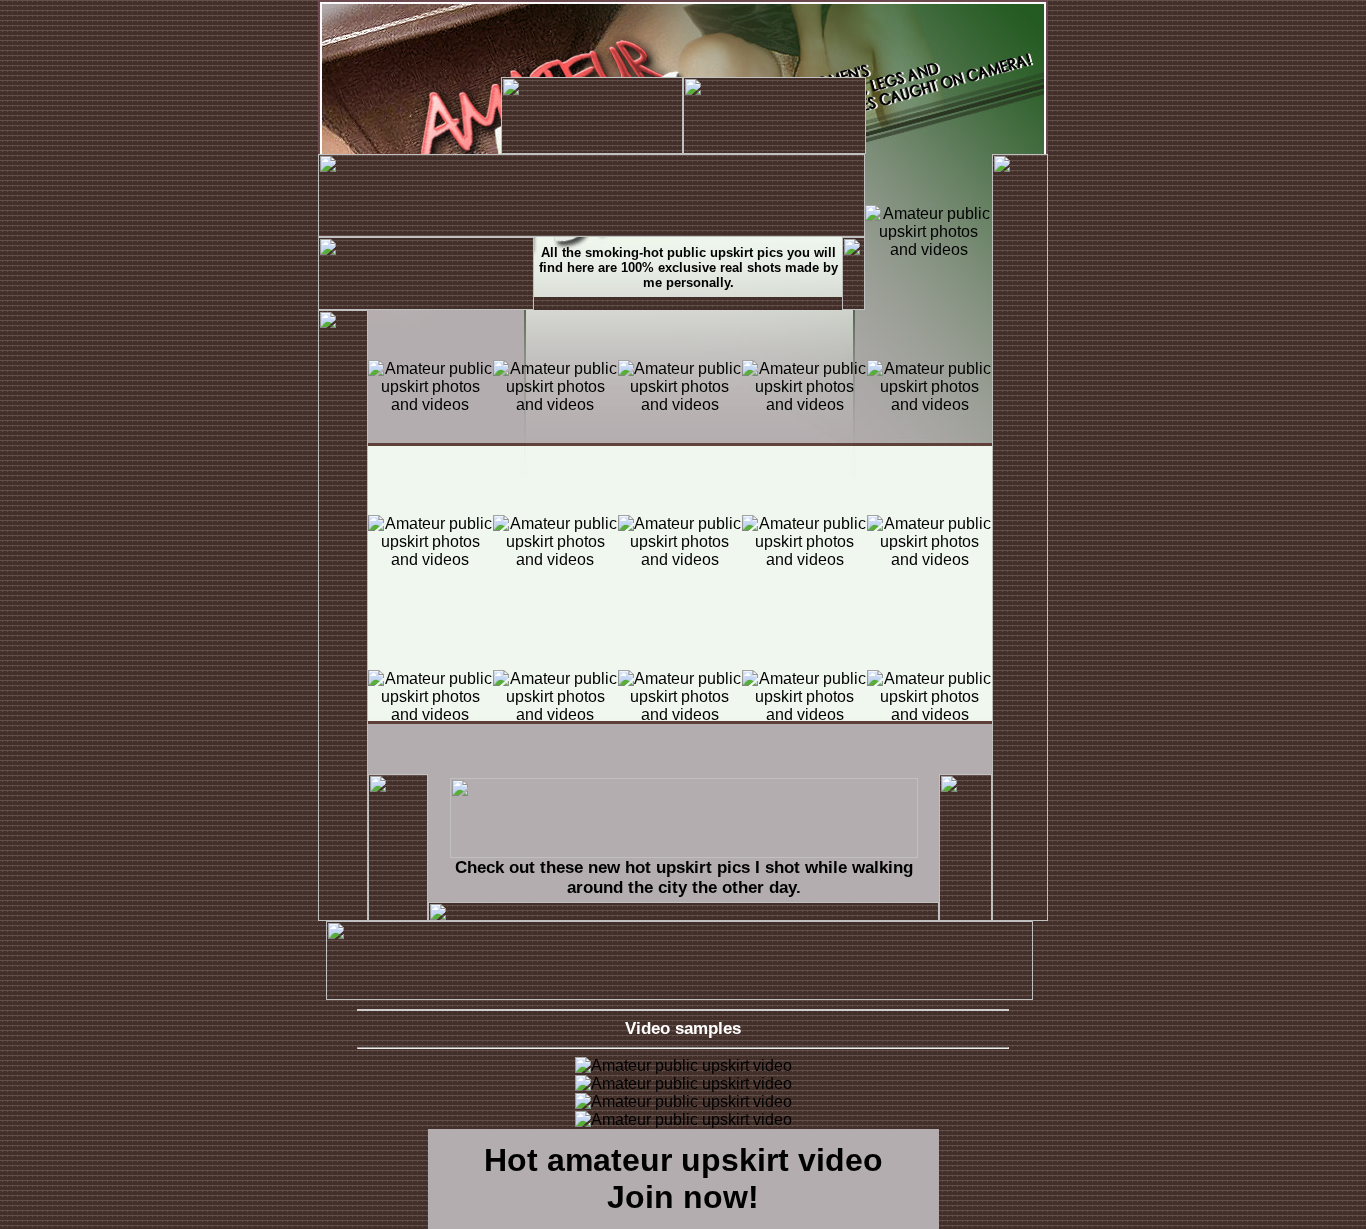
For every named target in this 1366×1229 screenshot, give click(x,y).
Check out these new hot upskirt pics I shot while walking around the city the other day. (684, 877)
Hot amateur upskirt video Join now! (683, 1178)
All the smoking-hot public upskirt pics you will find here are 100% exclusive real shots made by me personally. (688, 267)
